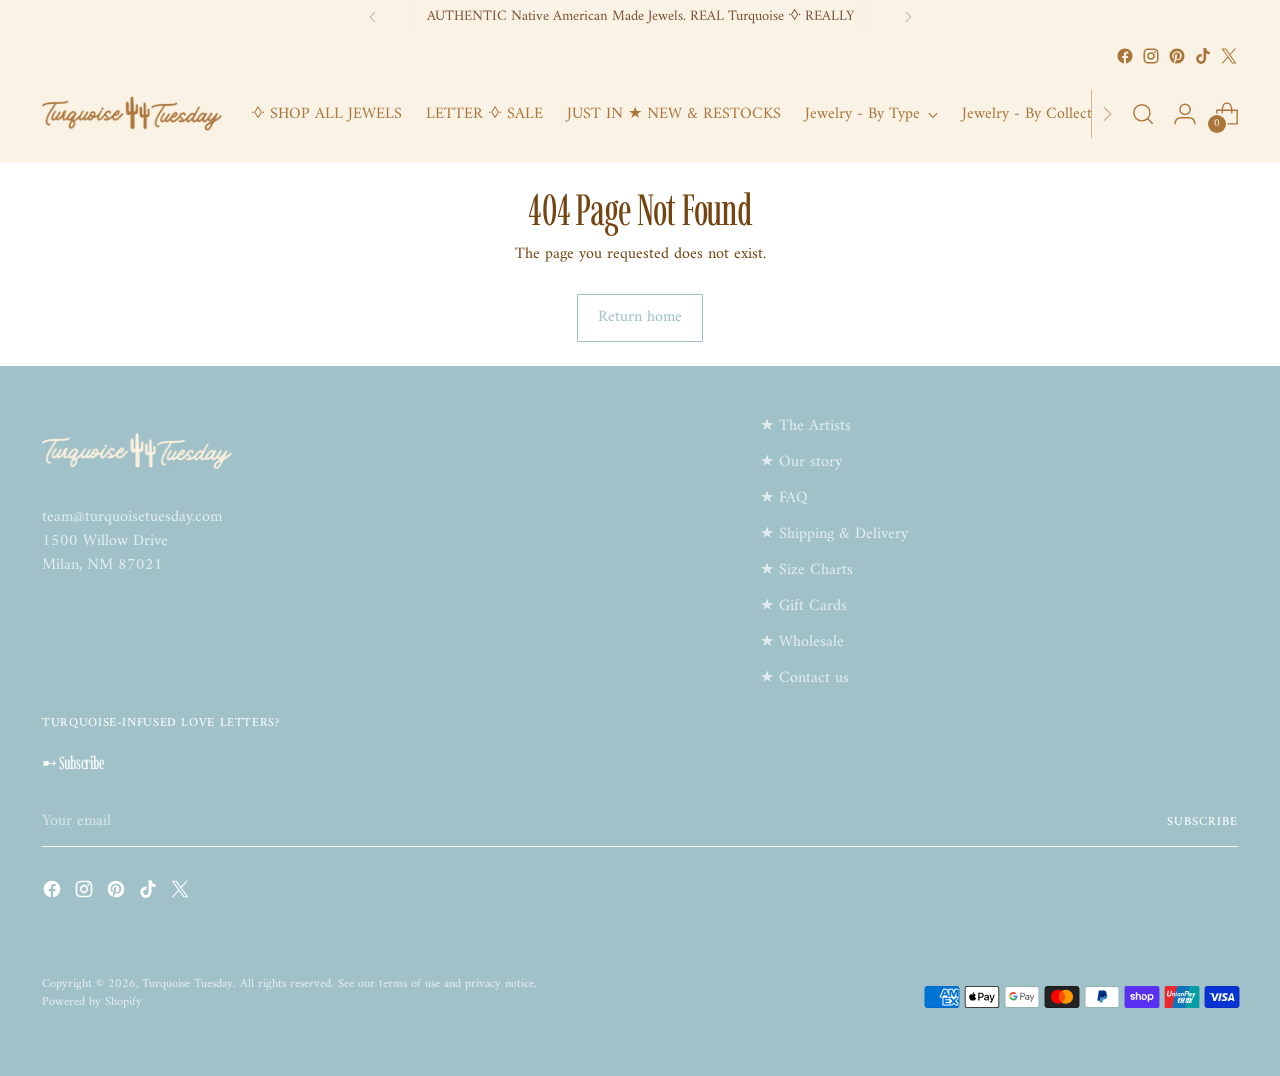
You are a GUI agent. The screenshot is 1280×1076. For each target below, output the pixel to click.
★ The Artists (805, 426)
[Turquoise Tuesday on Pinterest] (1177, 56)
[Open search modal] (1143, 114)
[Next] (908, 17)
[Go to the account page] (1185, 114)
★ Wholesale (802, 642)
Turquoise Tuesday (187, 984)
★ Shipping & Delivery (834, 534)
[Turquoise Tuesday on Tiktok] (1203, 56)
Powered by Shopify (92, 1002)
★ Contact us (804, 678)
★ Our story (801, 462)
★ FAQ (784, 498)
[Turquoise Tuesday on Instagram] (1151, 56)
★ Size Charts (806, 570)
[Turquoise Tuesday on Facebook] (1125, 56)
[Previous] (373, 17)
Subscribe (1202, 822)
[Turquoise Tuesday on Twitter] (1229, 56)
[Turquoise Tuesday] (132, 114)
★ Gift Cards (803, 606)
